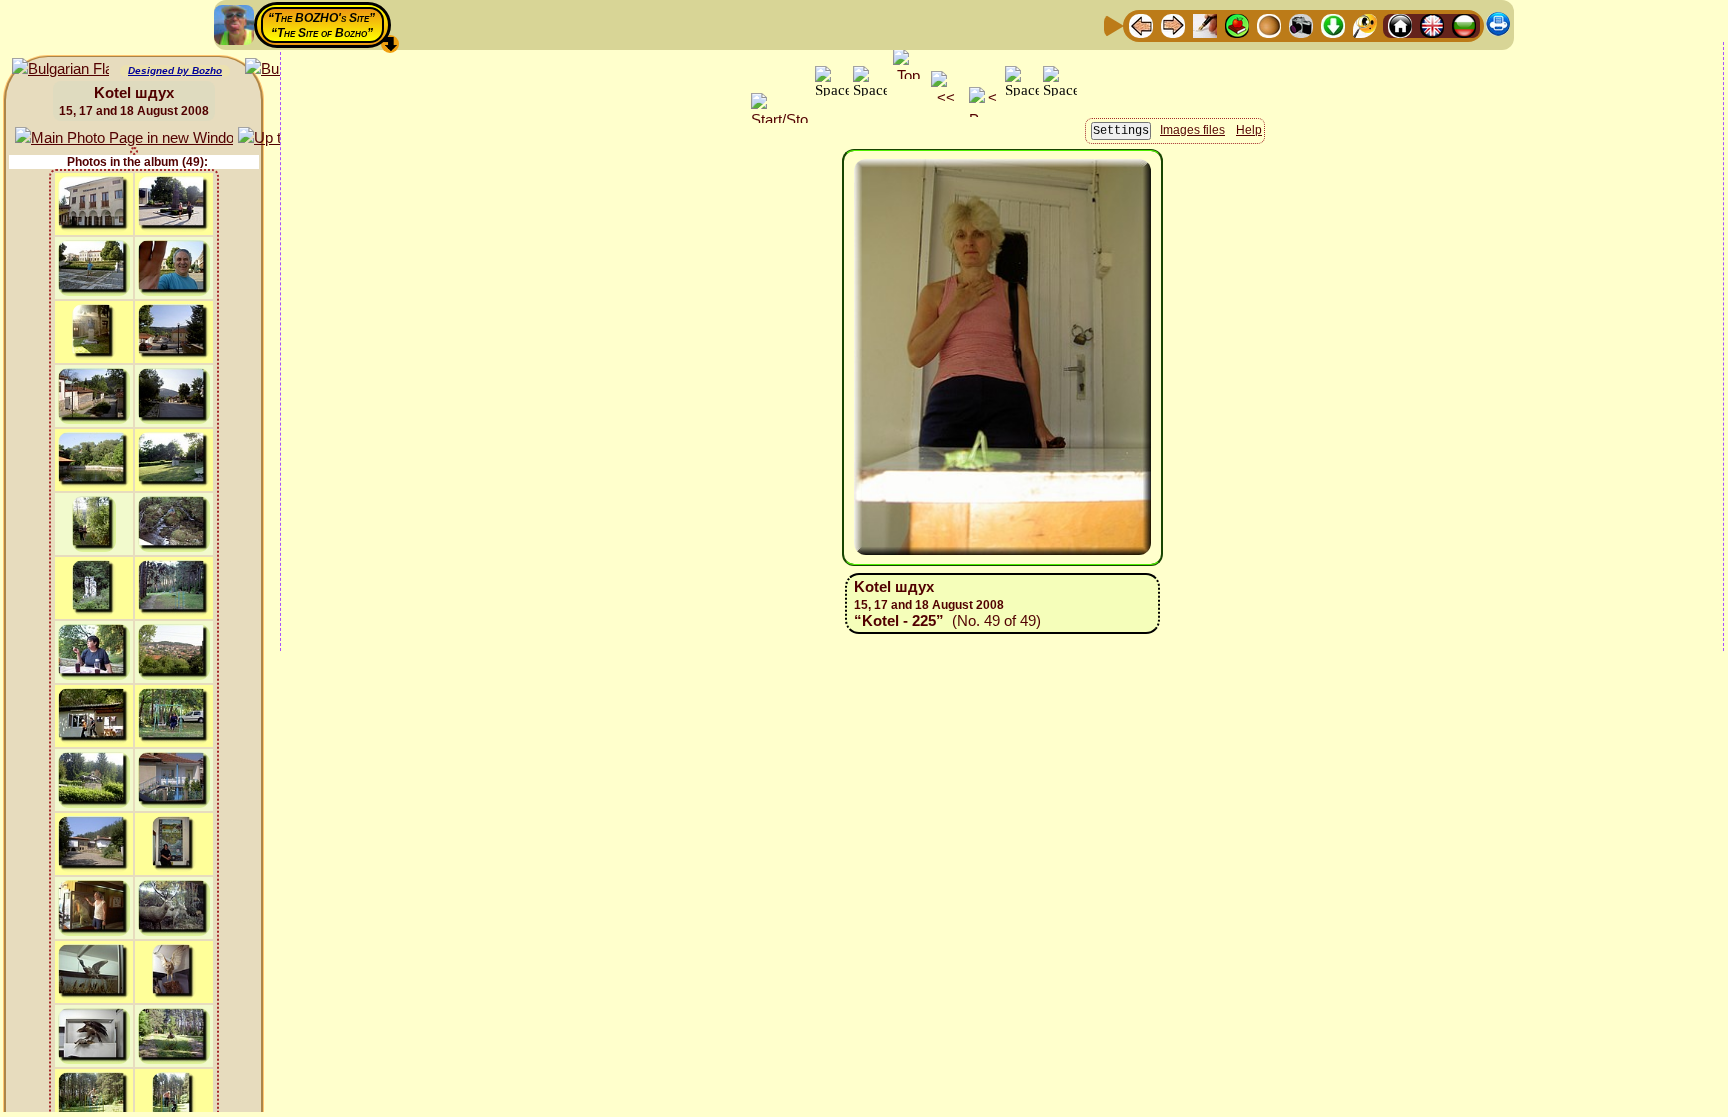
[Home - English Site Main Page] (1432, 24)
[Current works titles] (1269, 24)
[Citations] (1237, 24)
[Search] (1365, 24)
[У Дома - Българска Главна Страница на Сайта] (1464, 24)
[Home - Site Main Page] (1400, 24)
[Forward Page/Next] (1173, 24)
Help (1249, 130)
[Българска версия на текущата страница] (60, 69)
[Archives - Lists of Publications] (1205, 24)
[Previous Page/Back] (1141, 24)
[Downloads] (1333, 24)
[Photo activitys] (1301, 24)
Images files (1192, 130)
